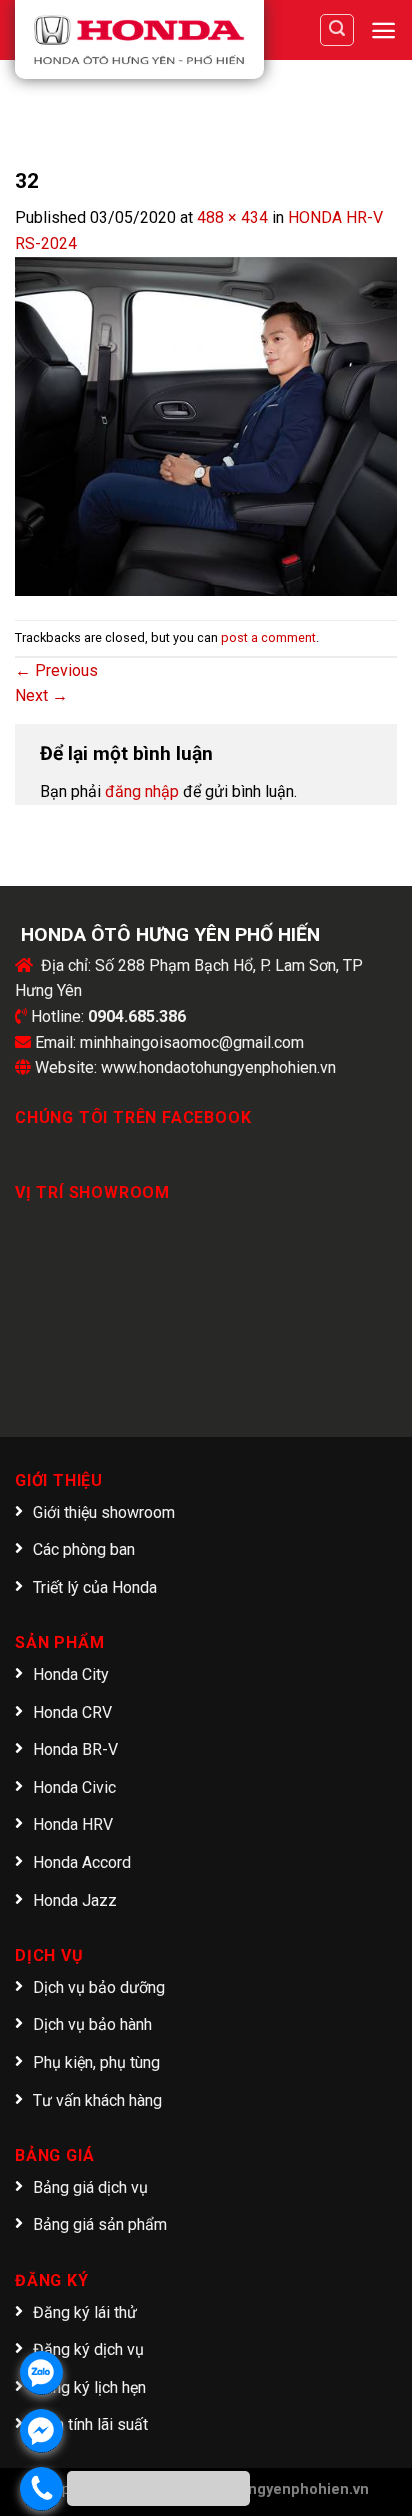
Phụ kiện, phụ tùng (96, 2062)
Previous (56, 670)
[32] (206, 425)
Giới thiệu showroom (104, 1512)
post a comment (268, 637)
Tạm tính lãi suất (90, 2424)
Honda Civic (74, 1787)
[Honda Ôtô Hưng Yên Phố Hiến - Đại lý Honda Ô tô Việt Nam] (139, 39)
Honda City (71, 1674)
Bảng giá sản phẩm (100, 2224)
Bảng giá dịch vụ (90, 2187)
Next (41, 695)
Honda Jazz (75, 1900)
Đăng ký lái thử (85, 2312)
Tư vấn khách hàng (97, 2100)
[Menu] (383, 30)
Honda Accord (82, 1862)
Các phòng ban (84, 1549)
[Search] (337, 30)
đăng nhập (142, 791)
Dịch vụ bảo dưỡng (99, 1987)
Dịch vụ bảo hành (92, 2024)
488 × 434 (232, 217)
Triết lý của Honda (95, 1587)
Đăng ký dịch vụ (88, 2349)
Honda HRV (73, 1824)
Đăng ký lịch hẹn (89, 2387)
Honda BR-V (75, 1749)
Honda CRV (72, 1712)
